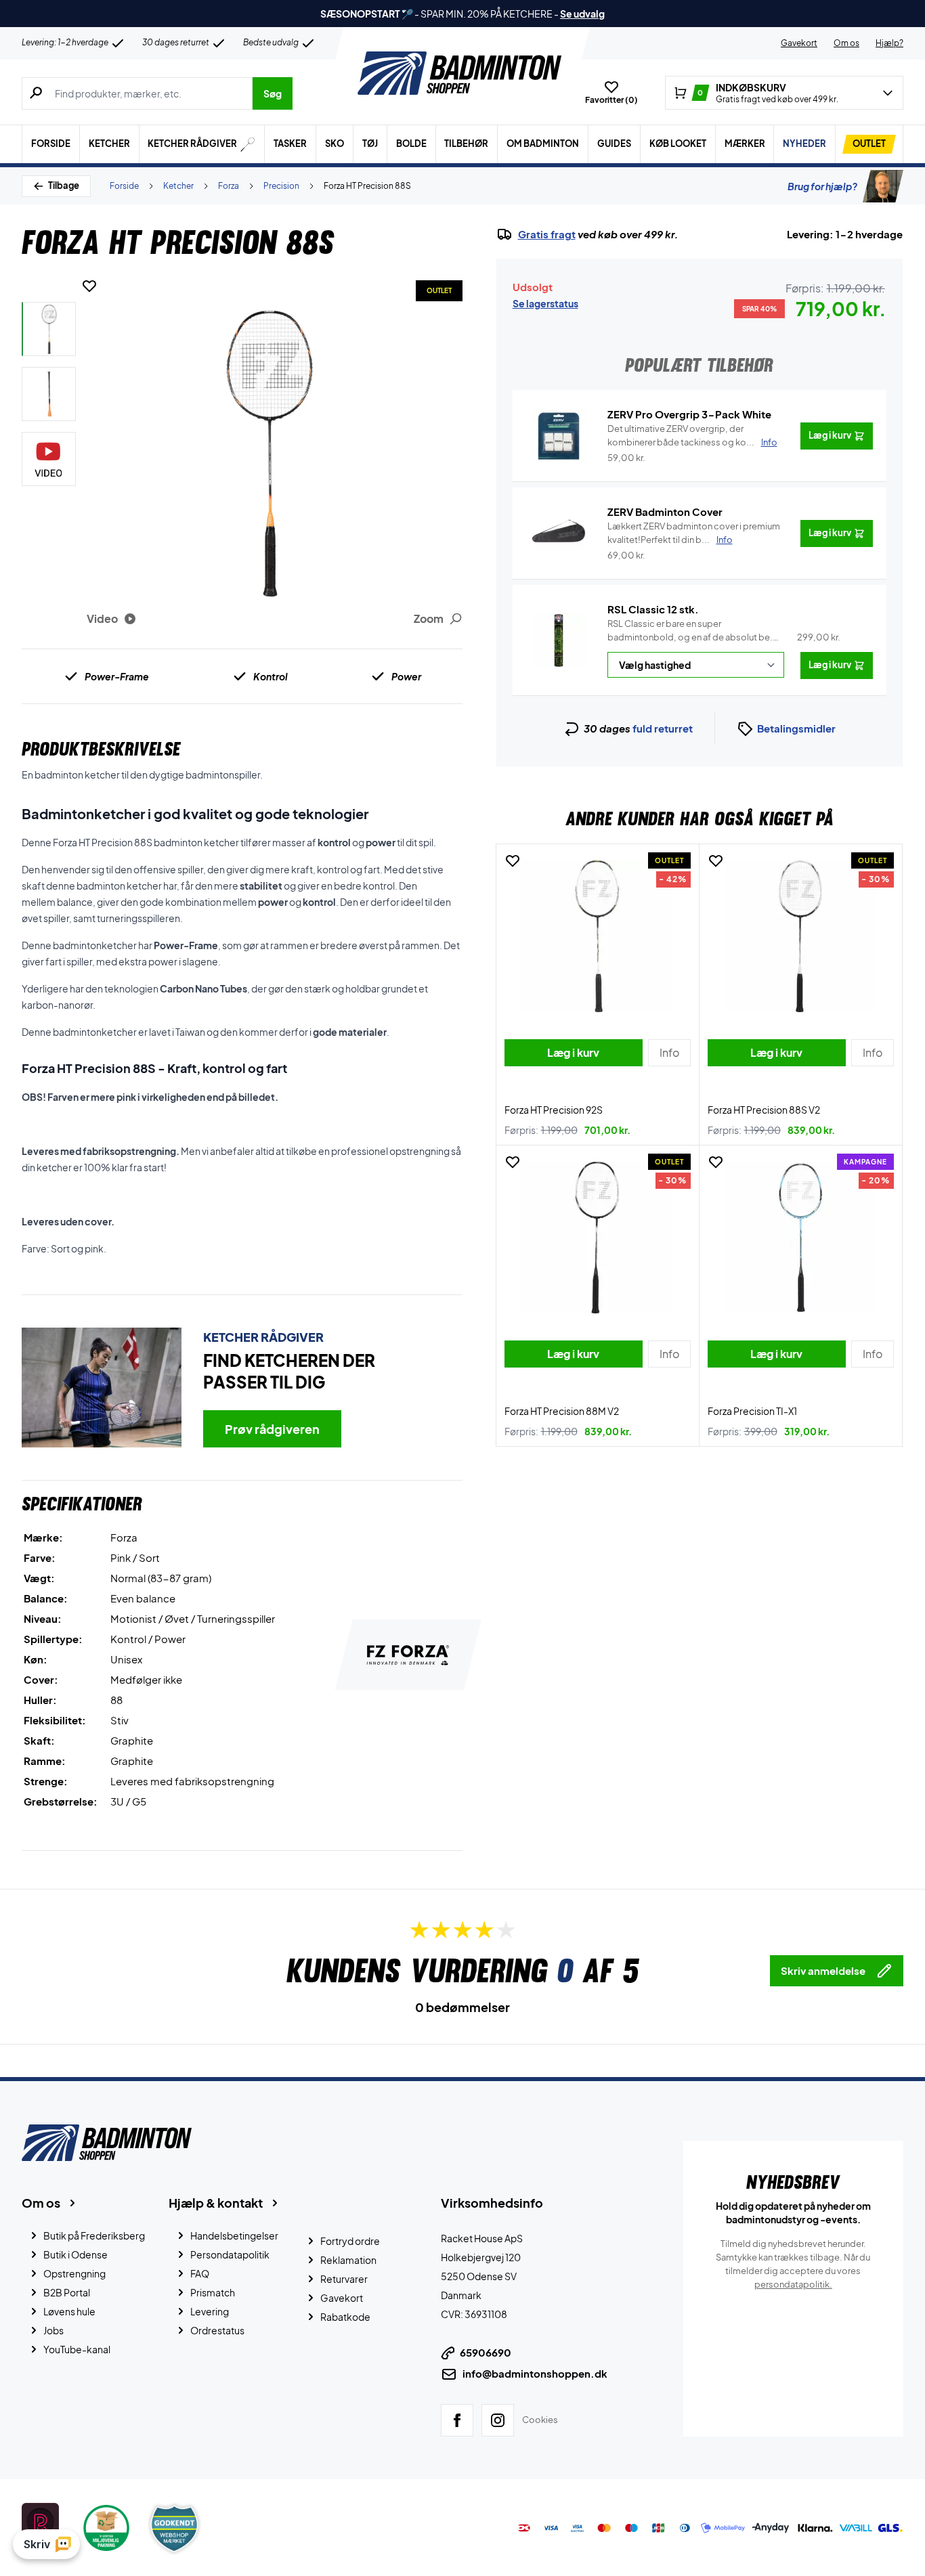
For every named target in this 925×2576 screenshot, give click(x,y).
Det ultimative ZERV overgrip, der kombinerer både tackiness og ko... (692, 435)
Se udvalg (582, 14)
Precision (281, 186)
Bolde (411, 144)
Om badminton (543, 144)
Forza (229, 186)
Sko (335, 144)
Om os (846, 43)
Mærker (745, 144)
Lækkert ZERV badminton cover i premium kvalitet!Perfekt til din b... (694, 533)
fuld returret (663, 728)
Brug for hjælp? (822, 186)
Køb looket (678, 144)
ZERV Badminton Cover (665, 511)
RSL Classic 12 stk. (653, 609)
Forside (51, 144)
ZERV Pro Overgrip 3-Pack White (689, 414)
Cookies (540, 2420)
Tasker (290, 144)
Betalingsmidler (796, 728)
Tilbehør (466, 144)
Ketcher (109, 144)
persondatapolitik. (793, 2284)
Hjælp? (889, 43)
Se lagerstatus (545, 303)
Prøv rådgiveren (272, 1429)
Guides (614, 144)
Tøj (370, 144)
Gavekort (799, 43)
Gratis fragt (547, 234)
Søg (273, 93)
